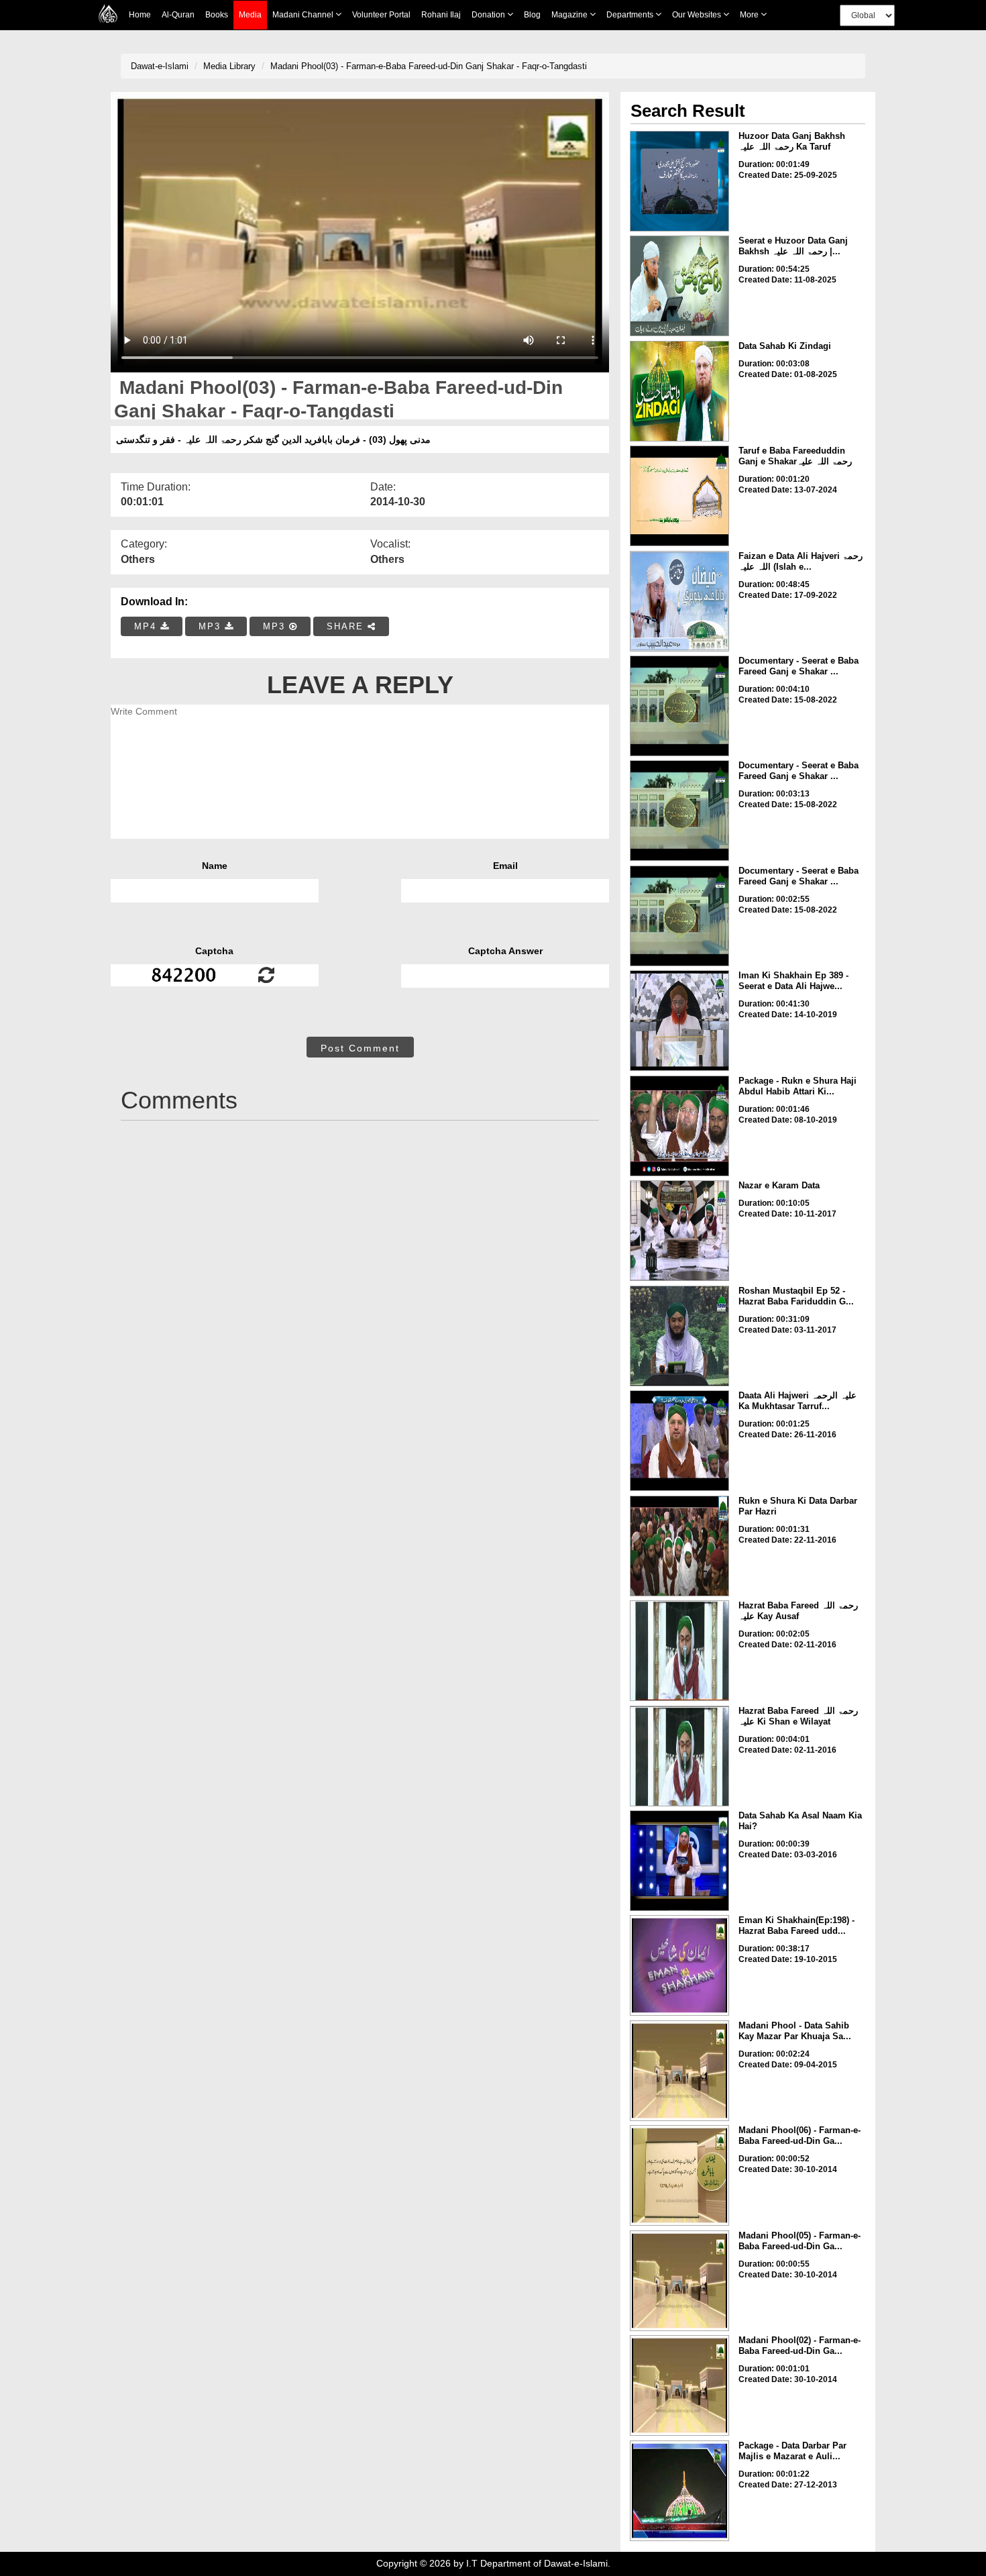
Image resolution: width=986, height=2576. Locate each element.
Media (250, 15)
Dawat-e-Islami (160, 66)
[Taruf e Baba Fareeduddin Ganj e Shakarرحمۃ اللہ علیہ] (679, 496)
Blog (532, 15)
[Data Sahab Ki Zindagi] (679, 391)
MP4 (147, 626)
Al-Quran (178, 15)
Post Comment (360, 1048)
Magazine (570, 15)
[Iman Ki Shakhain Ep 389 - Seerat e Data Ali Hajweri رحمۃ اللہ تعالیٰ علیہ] (679, 1021)
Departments (631, 15)
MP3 (212, 626)
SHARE (347, 626)
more (750, 15)
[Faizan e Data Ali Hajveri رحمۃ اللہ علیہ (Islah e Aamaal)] (679, 601)
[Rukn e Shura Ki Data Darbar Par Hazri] (679, 1546)
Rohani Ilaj (441, 15)
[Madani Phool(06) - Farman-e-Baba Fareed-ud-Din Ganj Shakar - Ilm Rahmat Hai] (679, 2175)
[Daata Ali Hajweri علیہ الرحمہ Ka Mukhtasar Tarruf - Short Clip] (679, 1441)
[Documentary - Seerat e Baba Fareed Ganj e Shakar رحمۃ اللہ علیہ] (679, 706)
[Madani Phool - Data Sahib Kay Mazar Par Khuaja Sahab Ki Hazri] (679, 2071)
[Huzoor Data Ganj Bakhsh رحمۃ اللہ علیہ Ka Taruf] (679, 181)
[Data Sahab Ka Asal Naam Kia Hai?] (679, 1861)
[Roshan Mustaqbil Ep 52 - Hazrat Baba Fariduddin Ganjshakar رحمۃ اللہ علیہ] (679, 1336)
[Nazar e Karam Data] (679, 1231)
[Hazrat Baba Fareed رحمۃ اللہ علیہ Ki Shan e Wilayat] (679, 1756)
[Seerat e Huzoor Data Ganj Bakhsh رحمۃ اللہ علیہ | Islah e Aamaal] (679, 286)
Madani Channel (304, 15)
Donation (489, 15)
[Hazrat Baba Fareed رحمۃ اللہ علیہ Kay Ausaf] (679, 1651)
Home (140, 15)
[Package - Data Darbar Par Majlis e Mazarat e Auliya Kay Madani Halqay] (679, 2491)
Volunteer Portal (381, 15)
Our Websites (698, 15)
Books (217, 15)
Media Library (229, 66)
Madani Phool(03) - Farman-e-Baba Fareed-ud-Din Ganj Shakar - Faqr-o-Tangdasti (429, 66)
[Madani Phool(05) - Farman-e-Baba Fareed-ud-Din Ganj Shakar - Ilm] (679, 2281)
